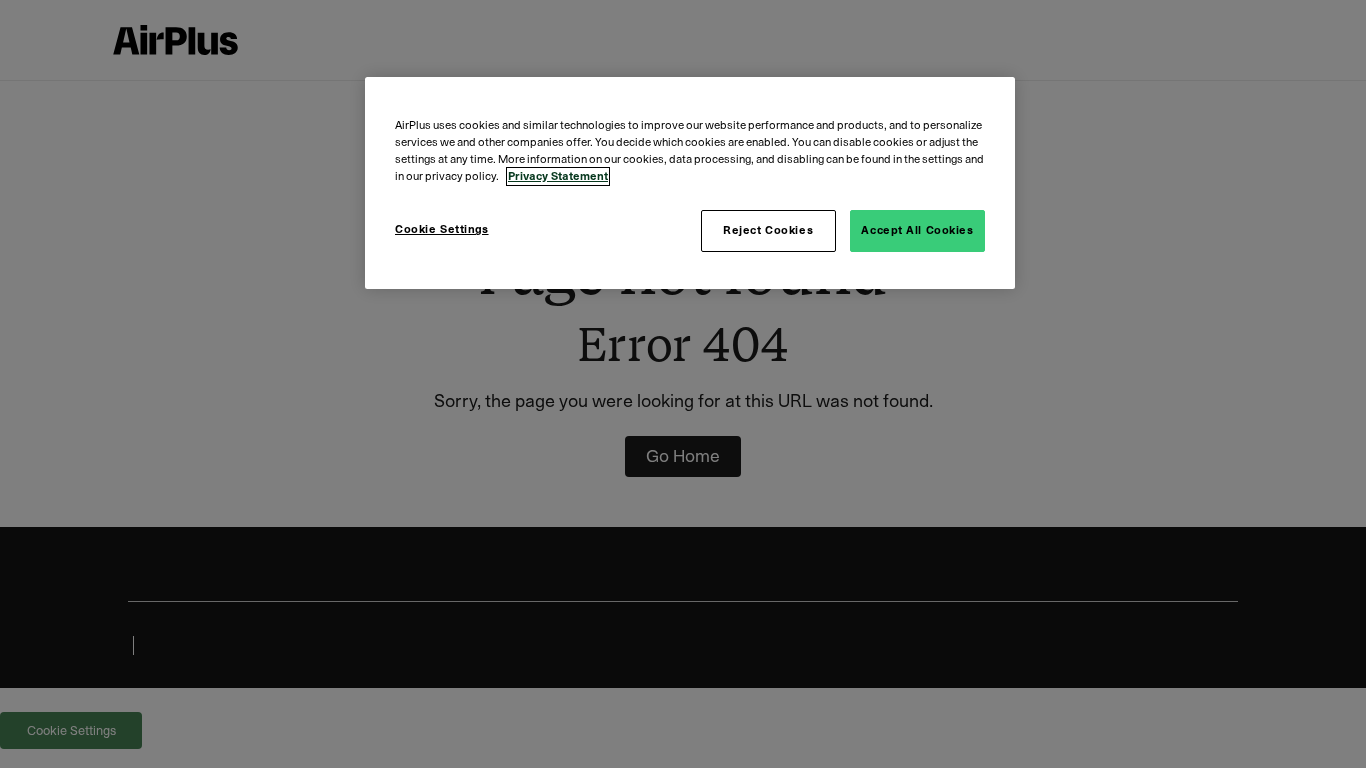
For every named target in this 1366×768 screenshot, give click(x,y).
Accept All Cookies (917, 230)
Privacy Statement (558, 176)
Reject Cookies (768, 230)
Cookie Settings (442, 229)
